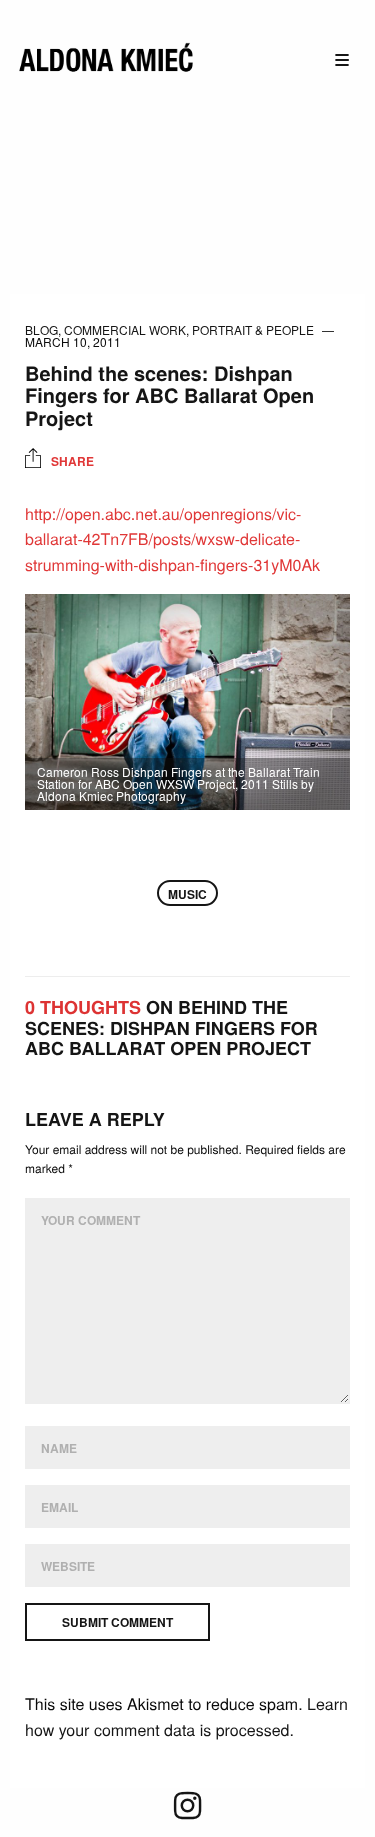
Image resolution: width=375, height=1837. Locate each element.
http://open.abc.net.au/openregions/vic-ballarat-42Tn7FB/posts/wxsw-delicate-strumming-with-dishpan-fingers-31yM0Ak (172, 539)
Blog (41, 329)
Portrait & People (253, 329)
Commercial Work (125, 329)
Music (187, 894)
